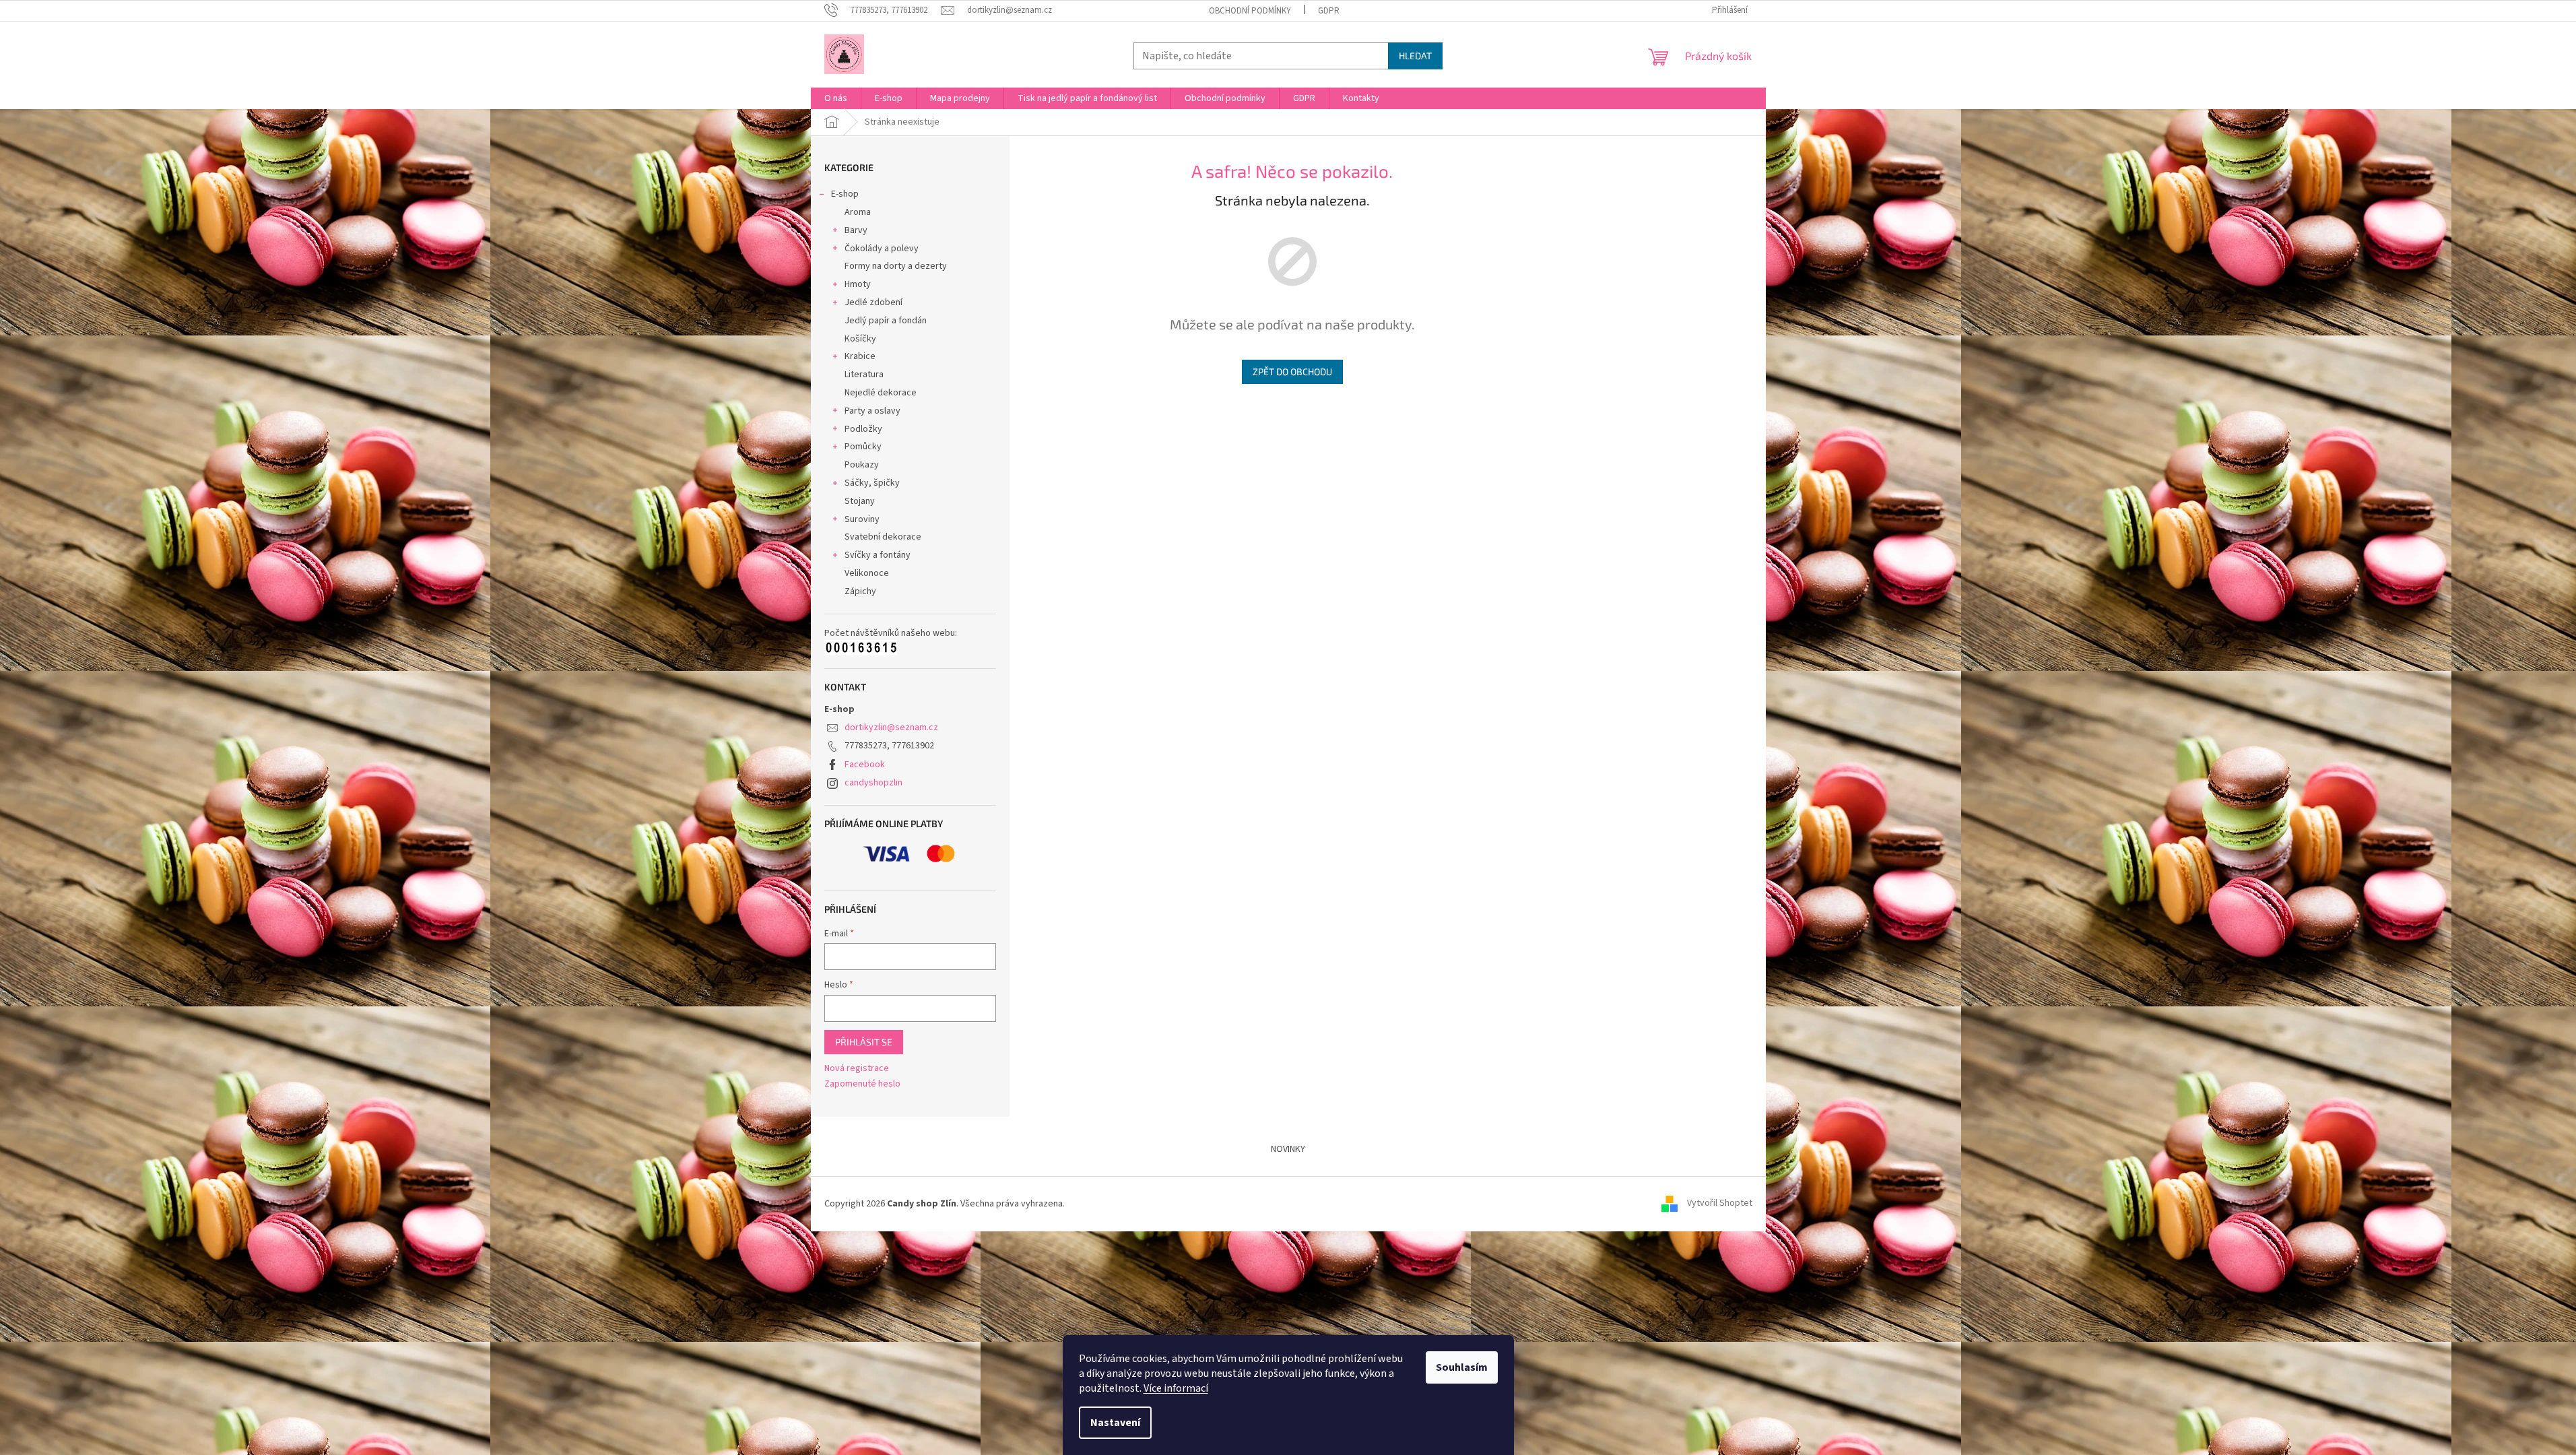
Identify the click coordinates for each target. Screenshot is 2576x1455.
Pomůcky (863, 447)
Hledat (1415, 56)
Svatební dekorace (883, 537)
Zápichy (860, 591)
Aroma (858, 212)
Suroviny (862, 519)
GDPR (1329, 11)
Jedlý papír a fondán (886, 321)
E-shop (845, 194)
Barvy (856, 230)
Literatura (864, 375)
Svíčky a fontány (878, 555)
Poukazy (862, 465)
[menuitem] (836, 98)
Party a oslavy (872, 411)
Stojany (860, 501)
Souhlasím (1462, 1367)
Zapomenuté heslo (862, 1084)
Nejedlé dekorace (881, 393)
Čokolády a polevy (882, 249)
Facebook (865, 765)
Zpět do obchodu (1292, 371)
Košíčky (860, 339)
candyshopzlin (873, 783)
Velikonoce (867, 573)
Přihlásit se (864, 1042)
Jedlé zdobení (873, 302)
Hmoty (858, 284)
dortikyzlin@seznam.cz (891, 727)
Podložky (863, 429)
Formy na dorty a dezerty (896, 266)
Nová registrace (857, 1069)
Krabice (860, 356)
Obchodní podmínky (1250, 11)
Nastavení (1115, 1423)
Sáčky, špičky (872, 483)
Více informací (1176, 1388)
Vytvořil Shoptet (1720, 1204)
